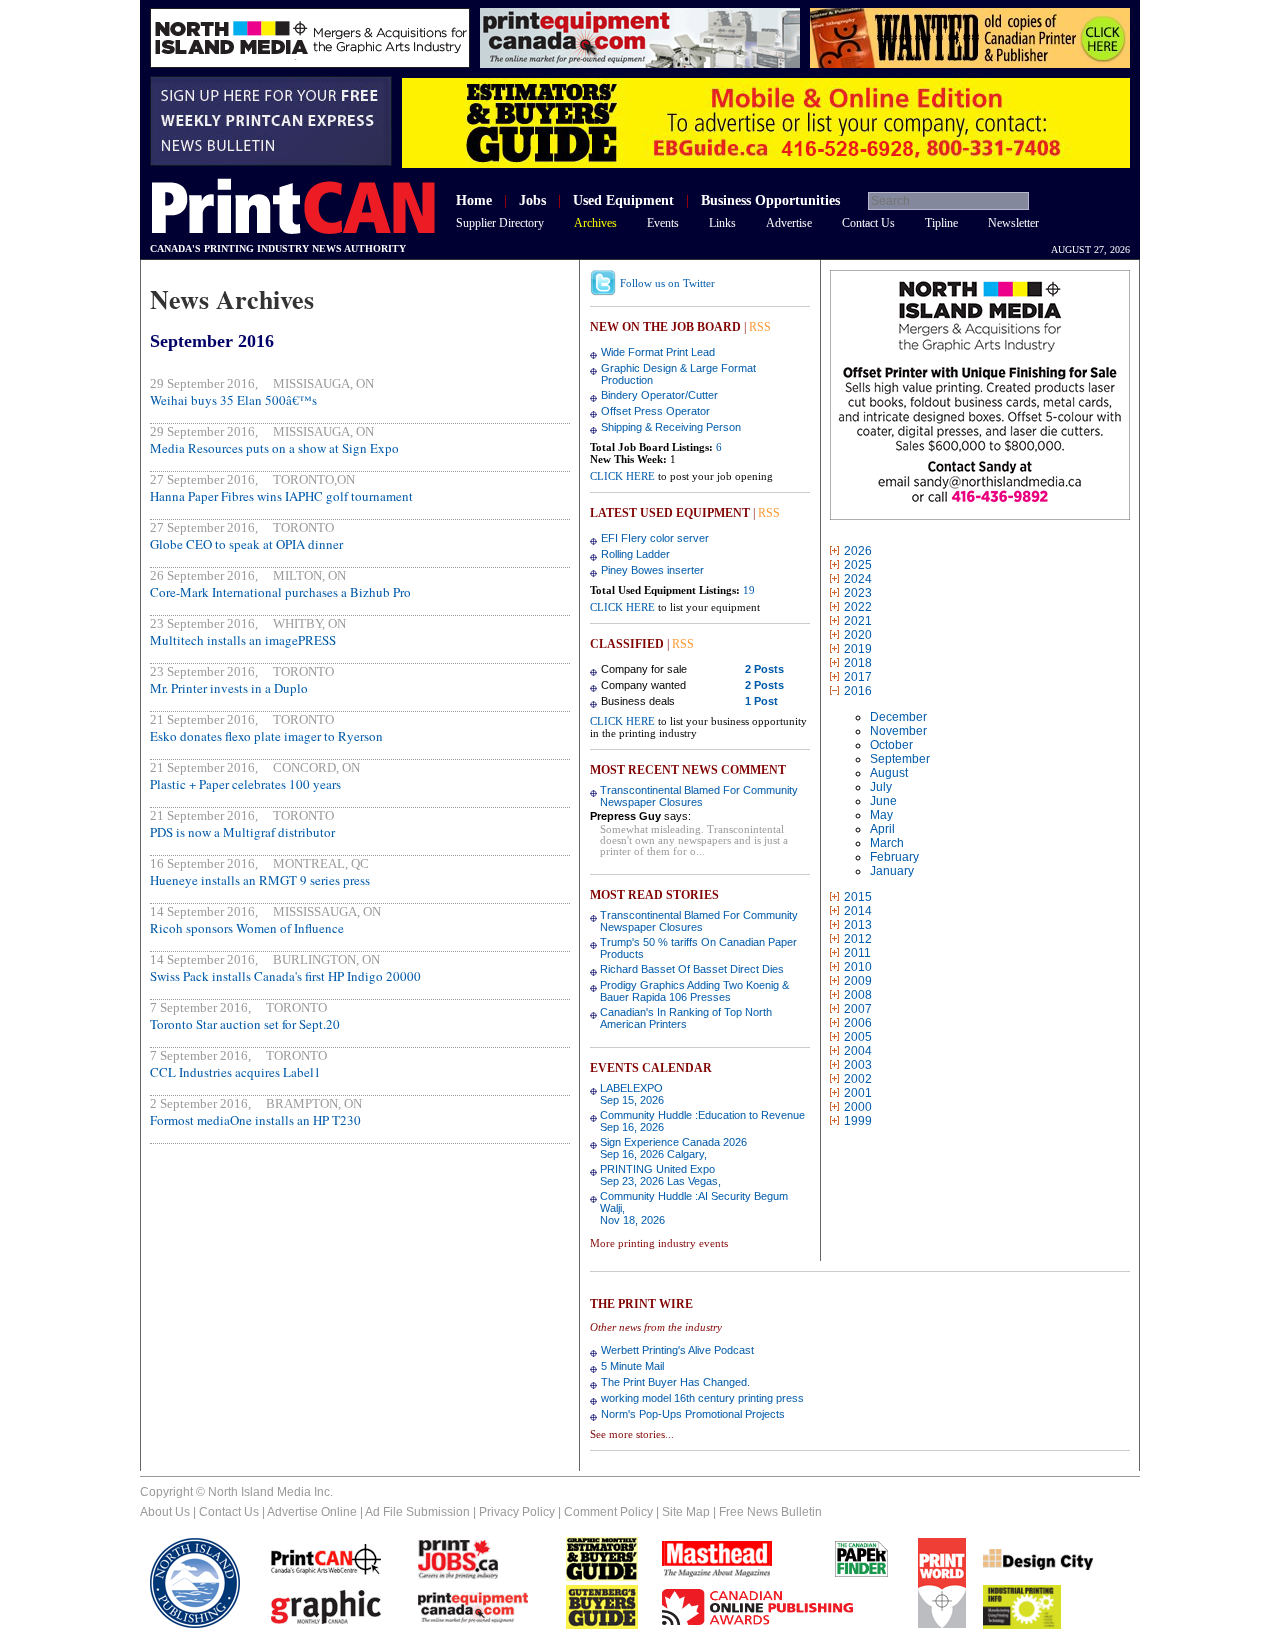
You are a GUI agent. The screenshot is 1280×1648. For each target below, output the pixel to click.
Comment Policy (608, 1512)
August (889, 773)
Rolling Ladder (635, 554)
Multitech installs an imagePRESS (243, 640)
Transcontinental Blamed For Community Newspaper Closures (699, 796)
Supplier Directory (500, 223)
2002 (858, 1079)
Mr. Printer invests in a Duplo (229, 688)
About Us (165, 1512)
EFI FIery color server (655, 538)
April (882, 829)
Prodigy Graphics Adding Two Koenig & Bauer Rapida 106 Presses (694, 991)
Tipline (941, 223)
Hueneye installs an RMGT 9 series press (260, 880)
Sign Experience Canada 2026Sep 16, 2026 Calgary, (673, 1148)
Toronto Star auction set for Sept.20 (245, 1024)
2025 (858, 565)
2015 (858, 897)
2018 (858, 663)
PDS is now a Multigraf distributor (242, 832)
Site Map (686, 1512)
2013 (858, 925)
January (892, 871)
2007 (858, 1009)
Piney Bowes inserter (652, 570)
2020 (858, 635)
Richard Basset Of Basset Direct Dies (692, 969)
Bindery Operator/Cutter (659, 395)
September (900, 759)
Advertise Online (312, 1512)
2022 (858, 607)
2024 (858, 579)
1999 (858, 1121)
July (881, 787)
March (887, 843)
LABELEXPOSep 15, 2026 (632, 1094)
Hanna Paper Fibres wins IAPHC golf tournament (281, 496)
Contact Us (868, 223)
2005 (858, 1037)
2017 (858, 677)
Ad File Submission (417, 1512)
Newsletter (1013, 223)
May (881, 815)
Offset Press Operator (655, 411)
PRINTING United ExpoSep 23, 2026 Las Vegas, (660, 1175)
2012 (858, 939)
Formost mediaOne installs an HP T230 (255, 1120)
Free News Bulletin (770, 1512)
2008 (858, 995)
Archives (595, 223)
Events (663, 223)
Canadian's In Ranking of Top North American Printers (686, 1018)
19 (749, 590)
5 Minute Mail (632, 1366)
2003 (858, 1065)
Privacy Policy (517, 1512)
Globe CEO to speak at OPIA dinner (246, 544)
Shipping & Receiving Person (671, 427)
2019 (858, 649)
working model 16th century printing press (702, 1398)
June (883, 801)
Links (722, 223)
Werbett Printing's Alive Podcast (677, 1350)
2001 (858, 1093)
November (898, 731)
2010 (858, 967)
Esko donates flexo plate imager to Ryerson (266, 736)
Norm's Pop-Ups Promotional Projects (693, 1414)
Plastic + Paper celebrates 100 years (245, 784)
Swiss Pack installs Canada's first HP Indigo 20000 (285, 976)
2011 (857, 953)
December (898, 717)
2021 (858, 621)
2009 (858, 981)
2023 (858, 593)
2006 (858, 1023)
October (891, 745)
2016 (858, 691)
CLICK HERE (622, 476)
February (894, 857)
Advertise (789, 223)
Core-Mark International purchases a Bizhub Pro (280, 592)
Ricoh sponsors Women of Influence (247, 928)
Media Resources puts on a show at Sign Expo (274, 448)
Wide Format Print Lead (658, 352)
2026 (858, 551)
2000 (858, 1107)
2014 (858, 911)
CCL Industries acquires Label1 (235, 1072)
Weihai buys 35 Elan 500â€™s (233, 400)
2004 (858, 1051)
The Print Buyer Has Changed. (675, 1382)
